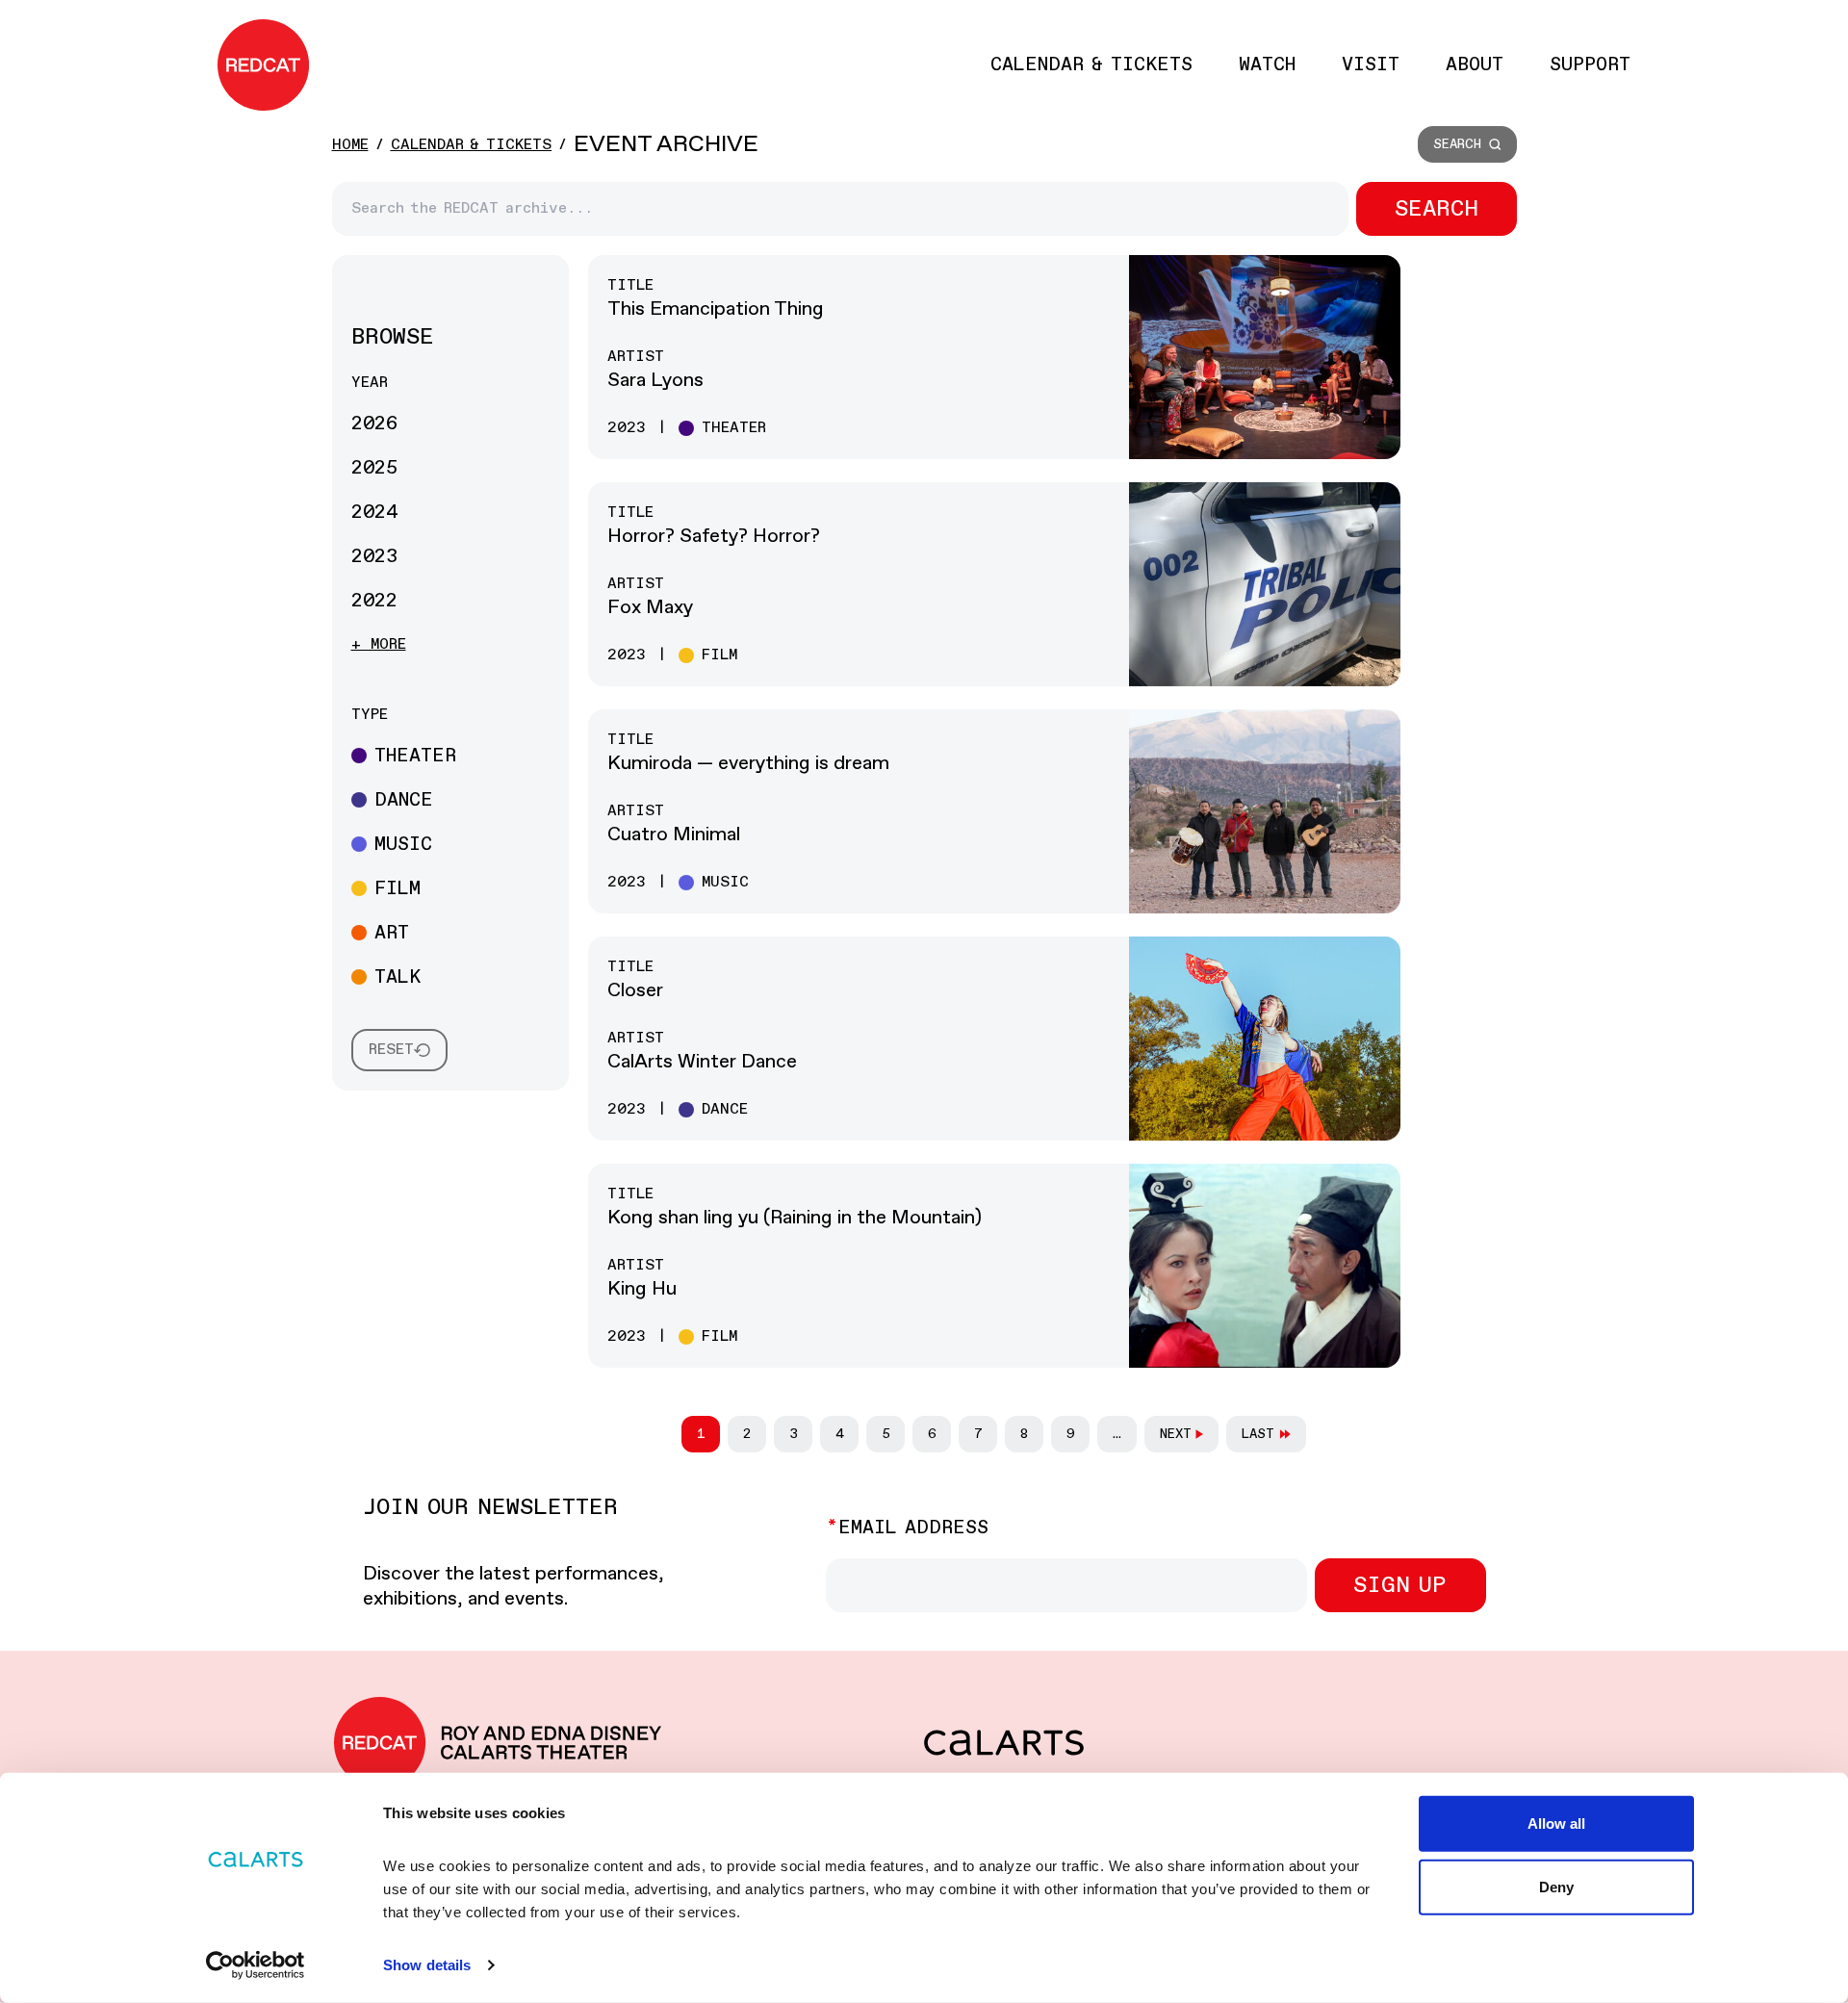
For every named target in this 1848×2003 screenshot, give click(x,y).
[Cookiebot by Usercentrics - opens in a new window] (256, 1965)
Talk (398, 977)
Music (403, 845)
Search (1437, 209)
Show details (427, 1965)
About (1475, 65)
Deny (1556, 1886)
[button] (1467, 144)
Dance (404, 800)
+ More (379, 644)
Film (398, 889)
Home (350, 145)
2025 (374, 468)
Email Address (913, 1528)
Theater (415, 756)
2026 (374, 424)
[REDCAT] (263, 65)
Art (392, 933)
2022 (374, 601)
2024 (374, 513)
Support (1590, 65)
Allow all (1557, 1823)
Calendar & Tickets (1091, 65)
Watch (1267, 65)
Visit (1371, 65)
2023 (374, 557)
